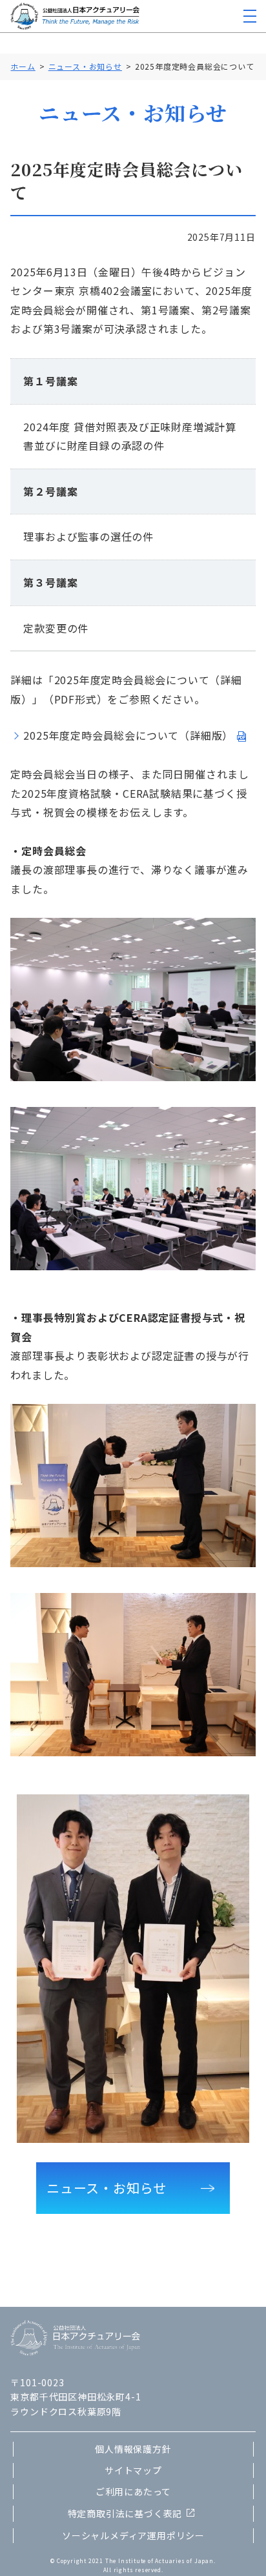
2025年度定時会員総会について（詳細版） (128, 735)
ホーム (23, 66)
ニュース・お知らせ (85, 66)
